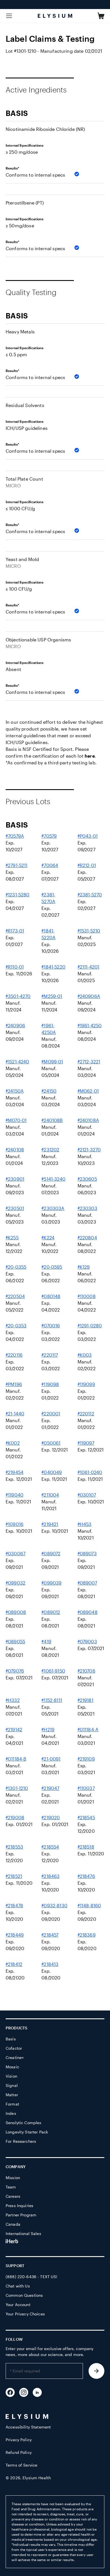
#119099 (86, 1384)
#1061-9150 (53, 1671)
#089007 (87, 1583)
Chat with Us (18, 2286)
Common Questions (24, 2295)
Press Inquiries (19, 2206)
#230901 (15, 1179)
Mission (13, 2178)
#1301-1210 (17, 1788)
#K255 (12, 1238)
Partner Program (21, 2215)
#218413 (50, 1964)
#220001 (51, 1414)
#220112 (86, 1414)
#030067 (16, 1553)
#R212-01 (87, 865)
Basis (11, 2039)
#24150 (49, 1091)
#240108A (88, 1120)
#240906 (15, 1025)
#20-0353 (16, 1326)
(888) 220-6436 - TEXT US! (32, 2277)
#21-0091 (51, 1759)
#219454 (15, 1472)
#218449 (15, 1935)
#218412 (14, 1964)
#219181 (85, 1700)
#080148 (51, 1296)
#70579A (15, 836)
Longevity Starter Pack (27, 2132)
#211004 (50, 1495)
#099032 (16, 1583)
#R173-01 (15, 931)
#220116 (14, 1355)
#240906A (89, 996)
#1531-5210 (89, 931)
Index (11, 2113)
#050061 (51, 1443)
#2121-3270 (89, 1150)
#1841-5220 (53, 967)
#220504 (15, 1296)
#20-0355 (16, 1267)
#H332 (13, 1700)
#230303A (53, 1208)
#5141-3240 (53, 1179)
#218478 (14, 1905)
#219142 (14, 1729)
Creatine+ (15, 2057)
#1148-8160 (89, 1905)
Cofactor (14, 2048)
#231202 (50, 1150)
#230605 (87, 1179)
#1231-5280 (18, 895)
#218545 (86, 1817)
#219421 (50, 1524)
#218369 (87, 1935)
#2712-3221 (89, 1062)
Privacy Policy (19, 2440)
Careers (13, 2196)
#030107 (87, 1495)
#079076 (15, 1671)
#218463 (50, 1876)
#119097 (86, 1443)
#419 (46, 1641)
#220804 (87, 1238)
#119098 (50, 1384)
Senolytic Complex (23, 2123)
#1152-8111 (52, 1700)
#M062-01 (88, 1091)
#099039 (51, 1583)
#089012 (51, 1612)
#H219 (48, 1729)
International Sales (23, 2233)
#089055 (15, 1641)
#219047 (50, 1788)
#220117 (50, 1355)
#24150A (15, 1091)
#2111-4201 (89, 967)
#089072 (51, 1553)
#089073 (87, 1553)
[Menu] (9, 16)
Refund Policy (19, 2452)
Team (11, 2187)
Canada (13, 2224)
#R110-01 (15, 967)
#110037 (86, 1788)
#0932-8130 (54, 1905)
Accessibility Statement (28, 2427)
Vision (11, 2076)
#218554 (50, 1847)
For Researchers (21, 2141)
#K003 (85, 1355)
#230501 (15, 1208)
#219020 (51, 1817)
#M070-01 (16, 1120)
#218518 (86, 1847)
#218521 (14, 1876)
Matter (12, 2095)
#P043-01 (88, 836)
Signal (12, 2085)
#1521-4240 (17, 1062)
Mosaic (12, 2067)
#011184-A (88, 1729)
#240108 (15, 1150)
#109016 (15, 1524)
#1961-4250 (90, 1025)
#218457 (50, 1935)
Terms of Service (21, 2465)
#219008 (15, 1817)
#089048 (88, 1612)
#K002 (13, 1443)
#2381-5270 (90, 895)
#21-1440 (15, 1414)
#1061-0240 (90, 1472)
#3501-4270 (18, 996)
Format (12, 2104)
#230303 (87, 1208)
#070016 (51, 1326)
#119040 (15, 1495)
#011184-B (16, 1759)
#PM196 (14, 1384)
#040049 (52, 1472)
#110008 (87, 1296)
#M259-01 (52, 996)
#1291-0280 (90, 1326)
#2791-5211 (17, 865)
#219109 (86, 1759)
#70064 (50, 865)
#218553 (14, 1847)
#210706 (86, 1671)
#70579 (49, 836)
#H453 (85, 1524)
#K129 (84, 1267)
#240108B (52, 1120)
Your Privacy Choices (25, 2314)
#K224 (48, 1238)
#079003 (87, 1641)
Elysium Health (37, 2478)
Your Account (18, 2305)
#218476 (86, 1876)
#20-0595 (52, 1267)
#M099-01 (52, 1062)
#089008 (16, 1612)
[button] (101, 16)
